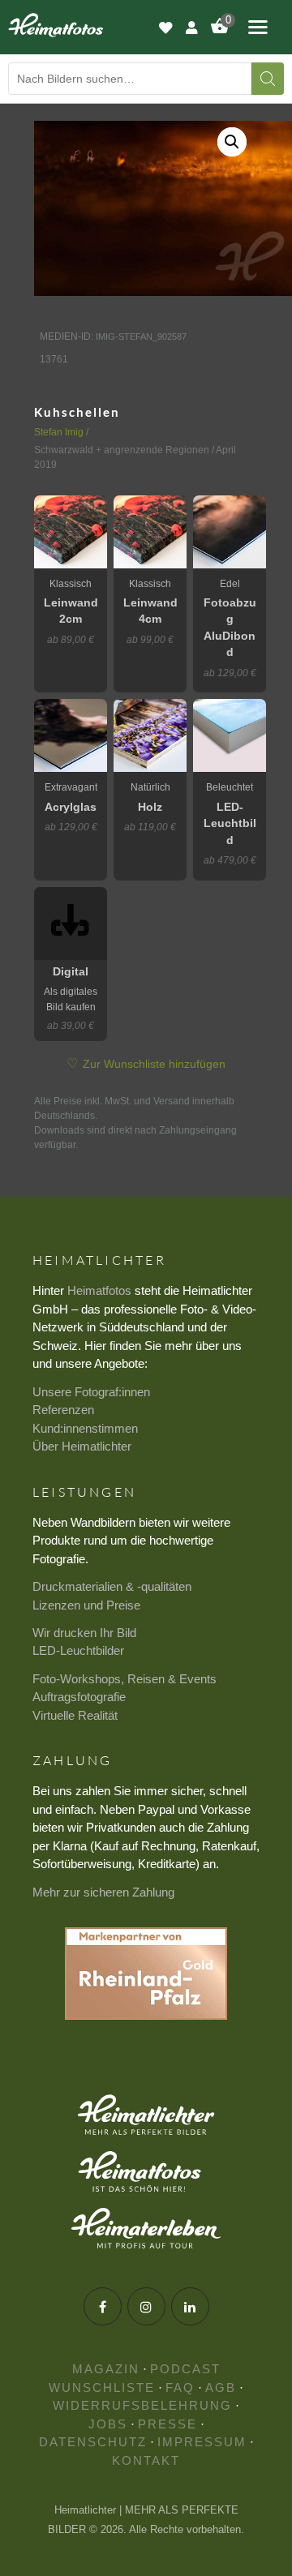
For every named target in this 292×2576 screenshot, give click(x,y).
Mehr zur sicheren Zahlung (103, 1892)
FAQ (180, 2387)
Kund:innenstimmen (85, 1428)
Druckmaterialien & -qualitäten (112, 1586)
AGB (221, 2387)
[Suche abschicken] (268, 79)
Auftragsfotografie (79, 1697)
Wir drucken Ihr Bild (84, 1633)
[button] (232, 142)
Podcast (185, 2369)
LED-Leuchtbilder (78, 1650)
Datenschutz (93, 2442)
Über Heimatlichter (82, 1446)
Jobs (108, 2424)
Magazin (106, 2369)
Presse (167, 2424)
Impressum (202, 2442)
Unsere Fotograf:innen (91, 1392)
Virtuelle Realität (75, 1715)
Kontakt (146, 2460)
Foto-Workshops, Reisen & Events (125, 1679)
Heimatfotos (99, 1290)
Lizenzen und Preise (86, 1605)
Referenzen (63, 1410)
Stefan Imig (59, 432)
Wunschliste (102, 2387)
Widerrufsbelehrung (142, 2405)
